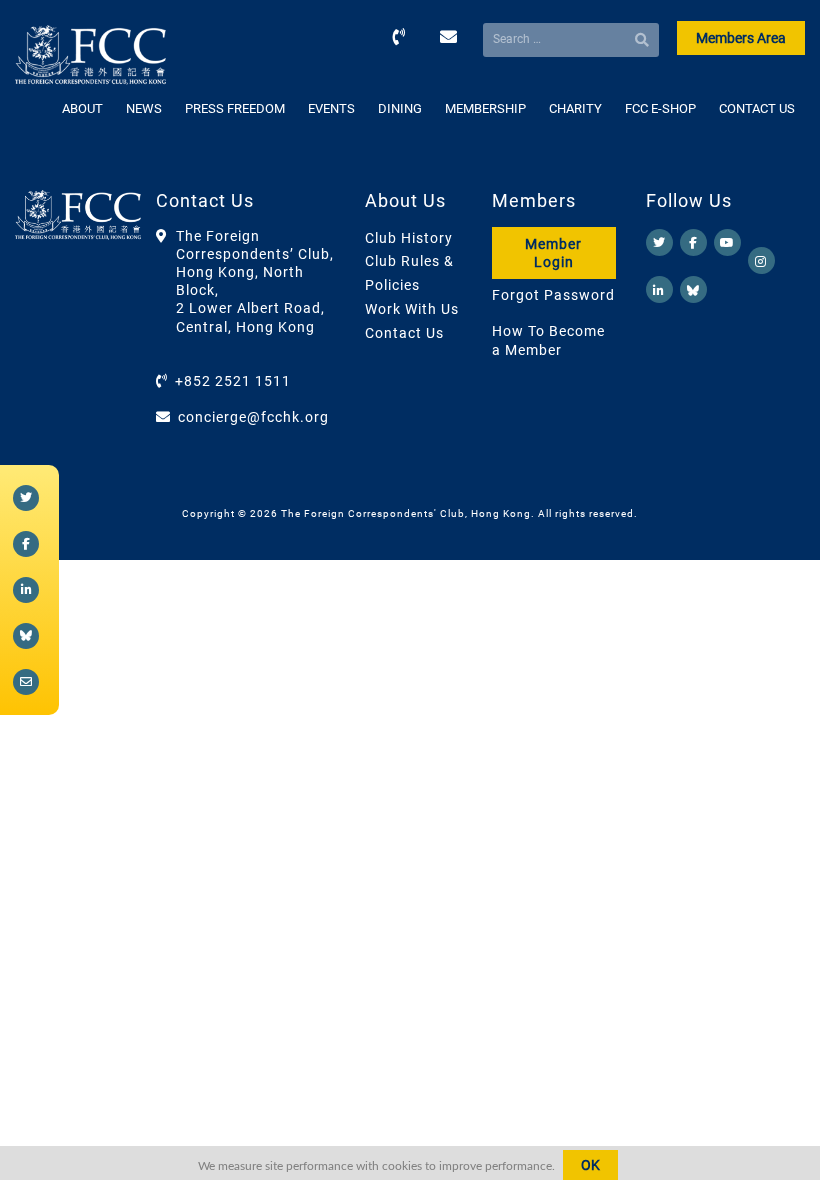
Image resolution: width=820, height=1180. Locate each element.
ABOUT (82, 108)
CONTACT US (757, 108)
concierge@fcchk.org (253, 417)
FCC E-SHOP (660, 108)
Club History (409, 238)
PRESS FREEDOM (235, 108)
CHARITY (575, 108)
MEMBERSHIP (485, 108)
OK (590, 1165)
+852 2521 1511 (233, 381)
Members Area (741, 38)
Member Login (553, 253)
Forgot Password (553, 295)
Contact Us (404, 333)
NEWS (144, 108)
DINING (400, 108)
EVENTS (331, 108)
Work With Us (412, 309)
